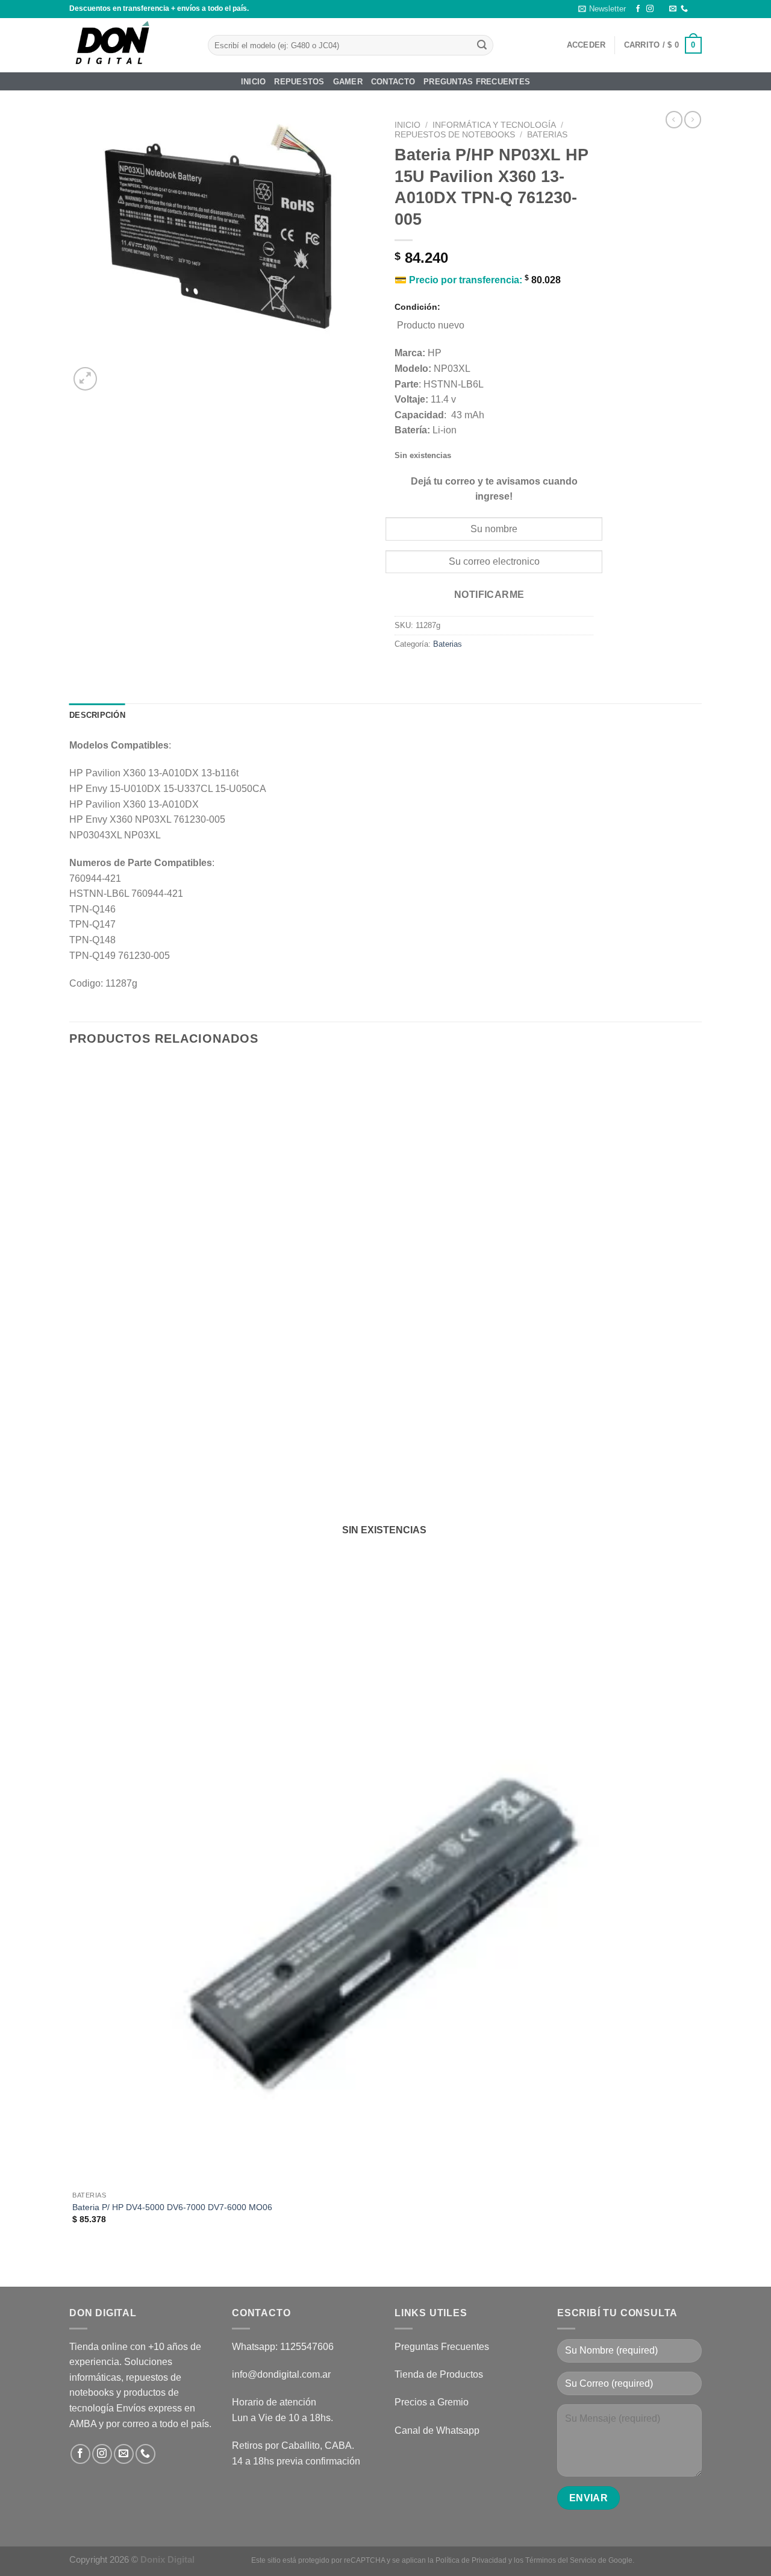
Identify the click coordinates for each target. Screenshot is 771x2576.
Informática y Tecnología (494, 125)
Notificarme (489, 595)
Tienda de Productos (439, 2374)
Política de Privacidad (471, 2560)
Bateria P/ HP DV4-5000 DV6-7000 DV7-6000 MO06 (172, 2207)
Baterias (547, 135)
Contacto (393, 82)
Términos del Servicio (561, 2560)
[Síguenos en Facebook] (638, 9)
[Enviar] (482, 45)
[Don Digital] (130, 45)
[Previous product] (693, 119)
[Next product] (674, 119)
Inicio (254, 82)
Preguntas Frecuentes (477, 82)
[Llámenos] (684, 9)
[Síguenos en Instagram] (650, 9)
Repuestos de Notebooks (455, 135)
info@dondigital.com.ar (281, 2374)
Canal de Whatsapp (437, 2430)
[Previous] (75, 2266)
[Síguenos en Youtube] (696, 9)
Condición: (417, 307)
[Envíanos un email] (673, 9)
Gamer (348, 82)
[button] (602, 9)
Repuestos (299, 82)
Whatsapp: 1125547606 (283, 2347)
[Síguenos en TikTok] (661, 9)
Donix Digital (169, 2559)
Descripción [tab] (97, 715)
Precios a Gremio (432, 2402)
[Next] (114, 372)
